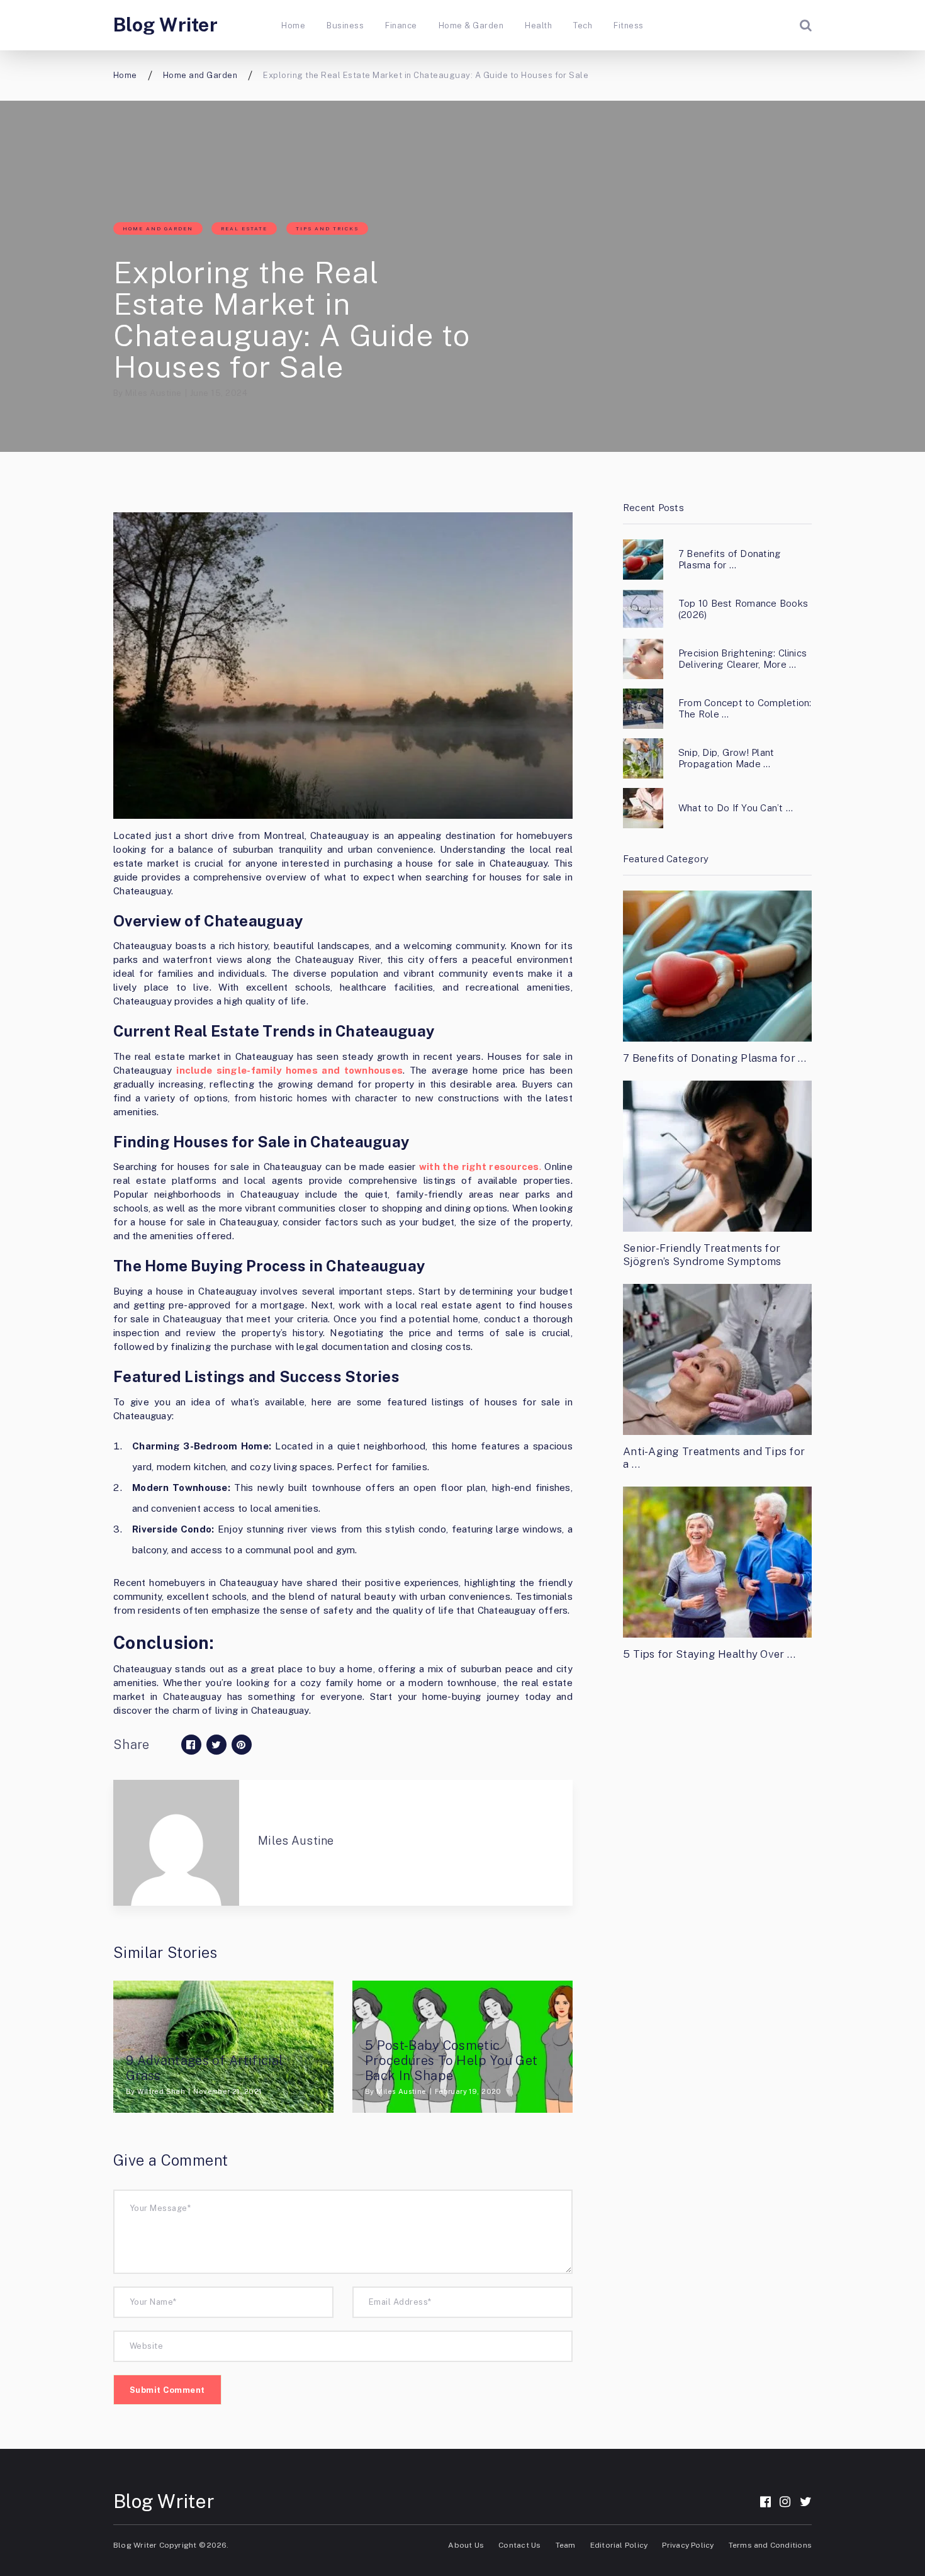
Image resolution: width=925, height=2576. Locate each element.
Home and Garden (158, 228)
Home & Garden (471, 25)
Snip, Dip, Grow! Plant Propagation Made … (726, 758)
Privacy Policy (688, 2545)
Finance (401, 25)
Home (293, 25)
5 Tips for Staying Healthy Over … (709, 1654)
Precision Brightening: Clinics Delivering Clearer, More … (743, 659)
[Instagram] (785, 2502)
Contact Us (519, 2545)
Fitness (628, 25)
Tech (583, 25)
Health (538, 25)
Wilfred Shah (161, 2091)
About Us (466, 2545)
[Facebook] (765, 2502)
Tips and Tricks (327, 228)
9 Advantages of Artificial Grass (205, 2068)
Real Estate (244, 228)
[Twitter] (806, 2502)
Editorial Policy (619, 2545)
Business (345, 25)
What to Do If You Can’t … (736, 808)
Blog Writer (165, 25)
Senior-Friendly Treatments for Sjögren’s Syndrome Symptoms (702, 1254)
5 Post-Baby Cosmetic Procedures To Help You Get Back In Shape (451, 2061)
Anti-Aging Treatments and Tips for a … (714, 1458)
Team (566, 2545)
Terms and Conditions (770, 2545)
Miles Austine (153, 393)
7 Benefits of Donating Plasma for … (730, 559)
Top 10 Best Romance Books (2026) (743, 609)
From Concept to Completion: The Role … (745, 708)
